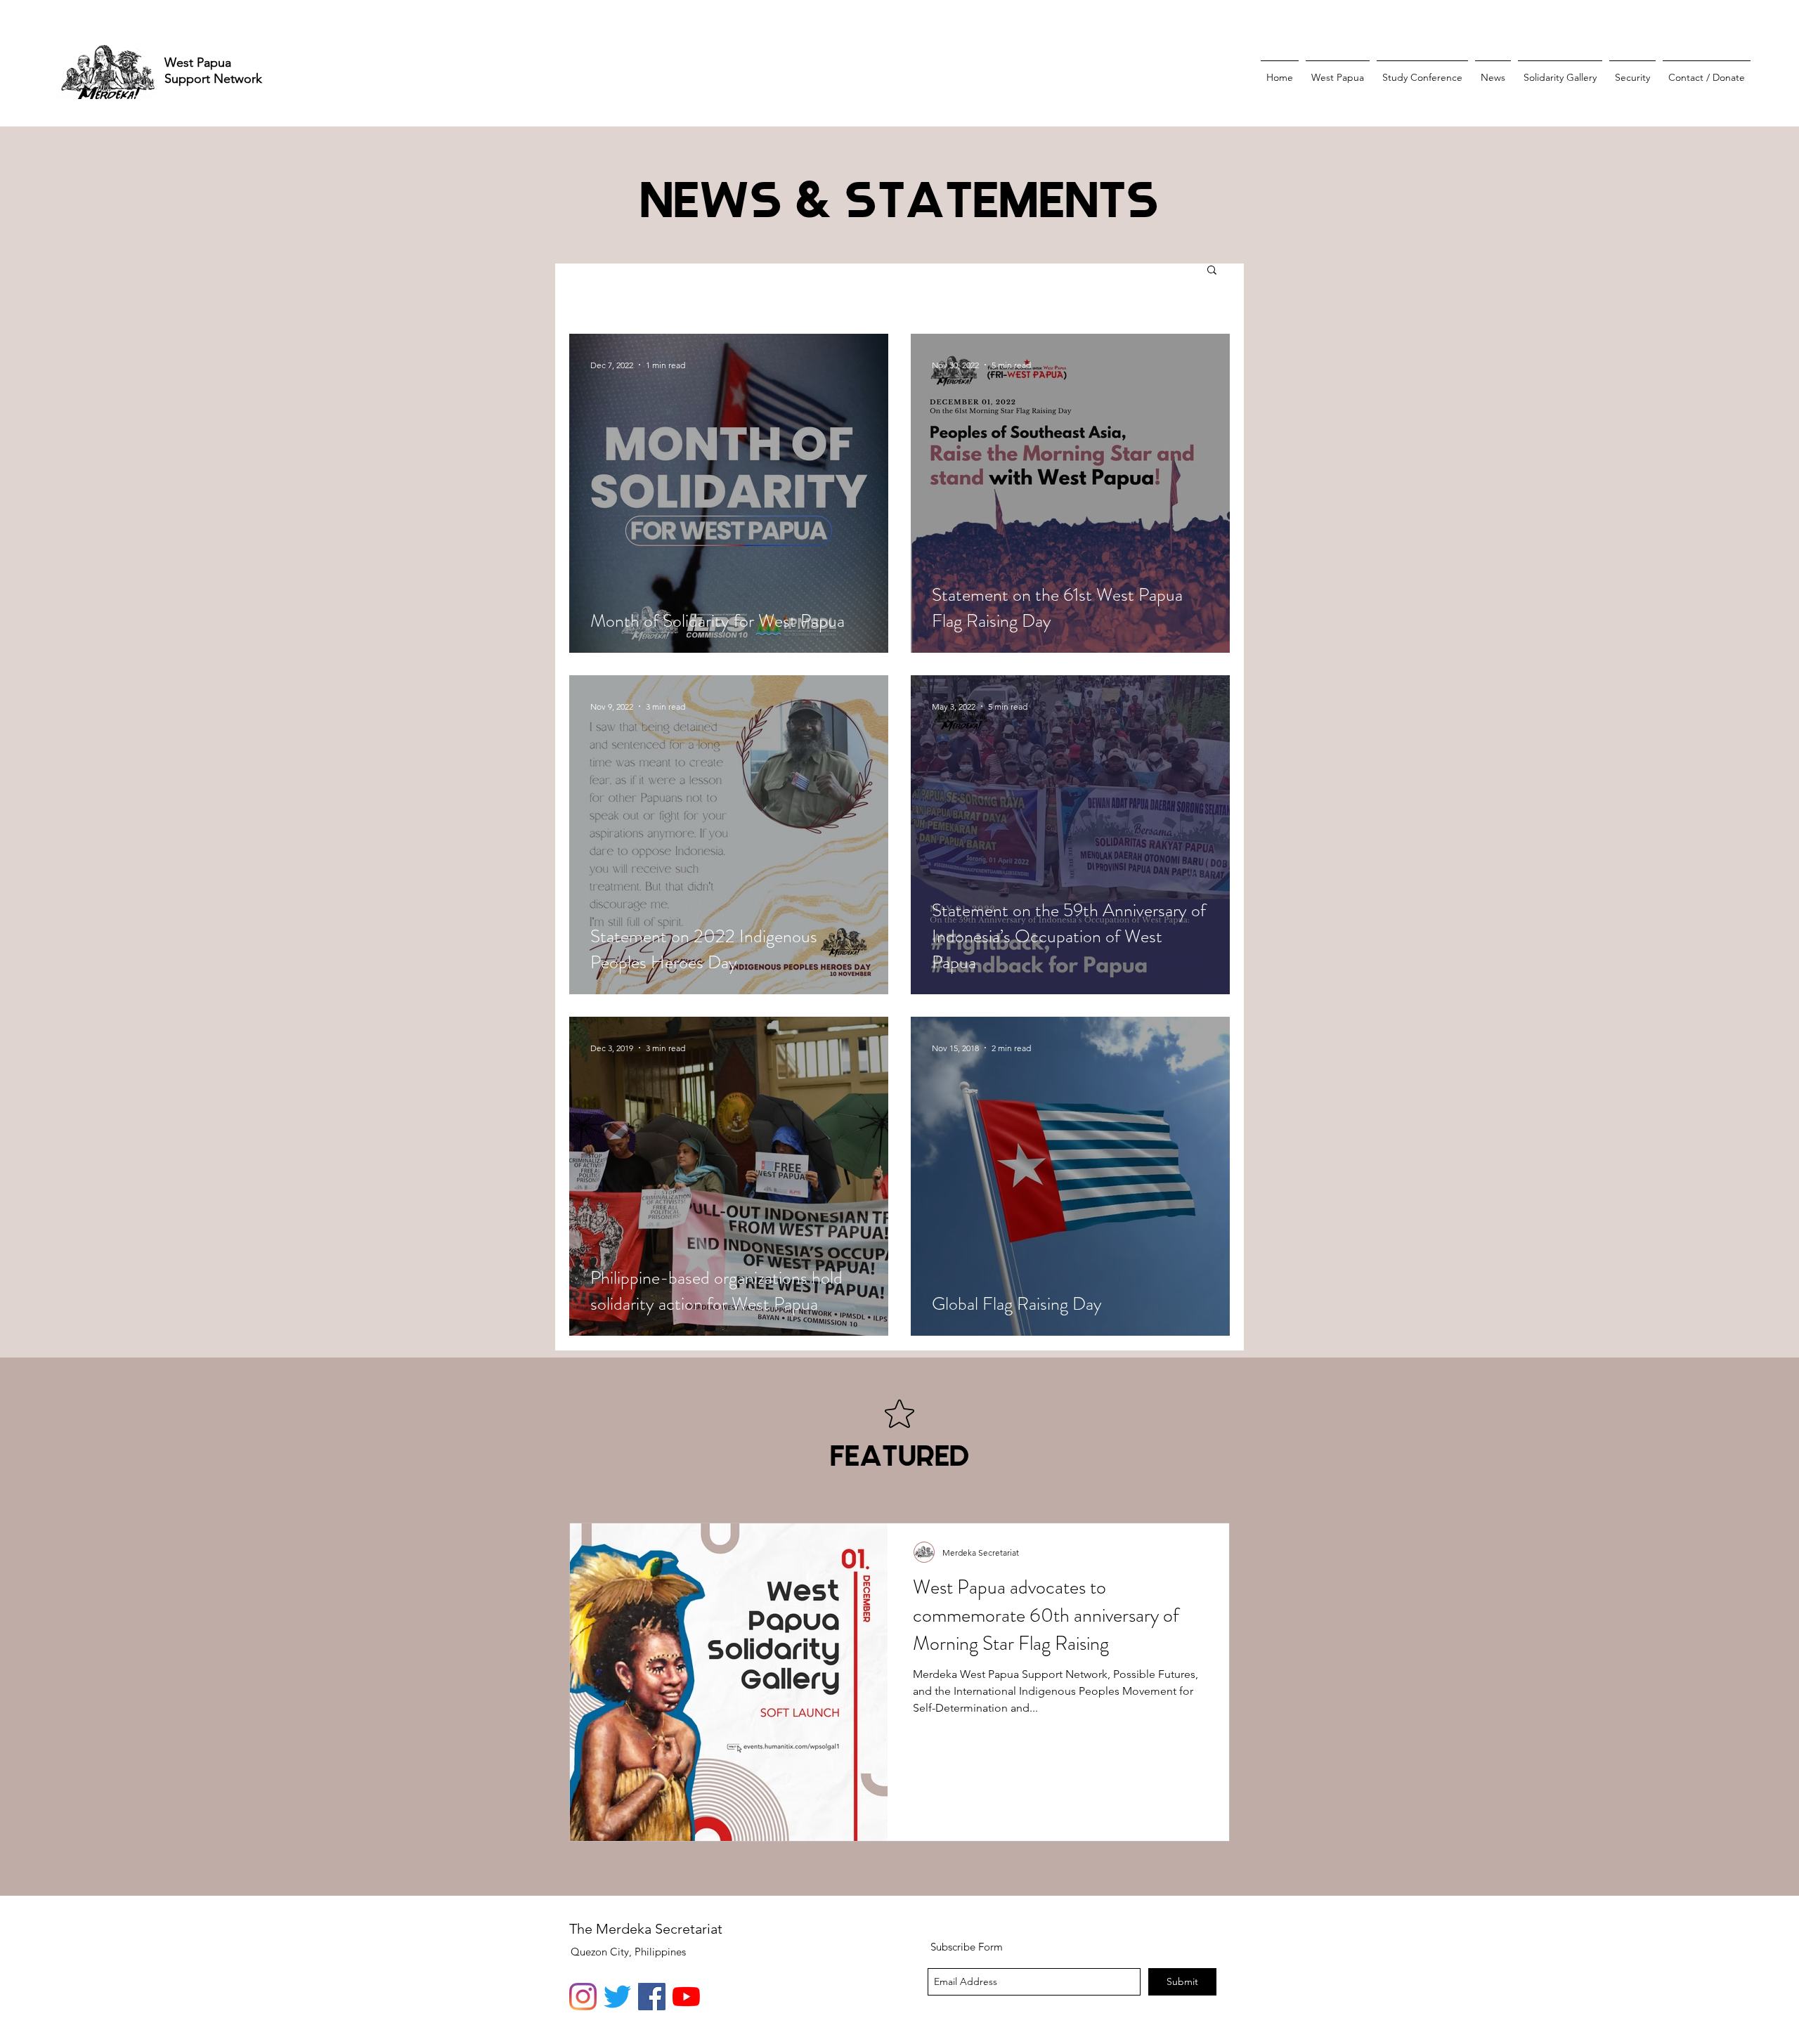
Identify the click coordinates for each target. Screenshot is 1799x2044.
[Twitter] (617, 1997)
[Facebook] (652, 1997)
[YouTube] (686, 1997)
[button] (1212, 271)
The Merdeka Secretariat (646, 1929)
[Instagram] (583, 1997)
